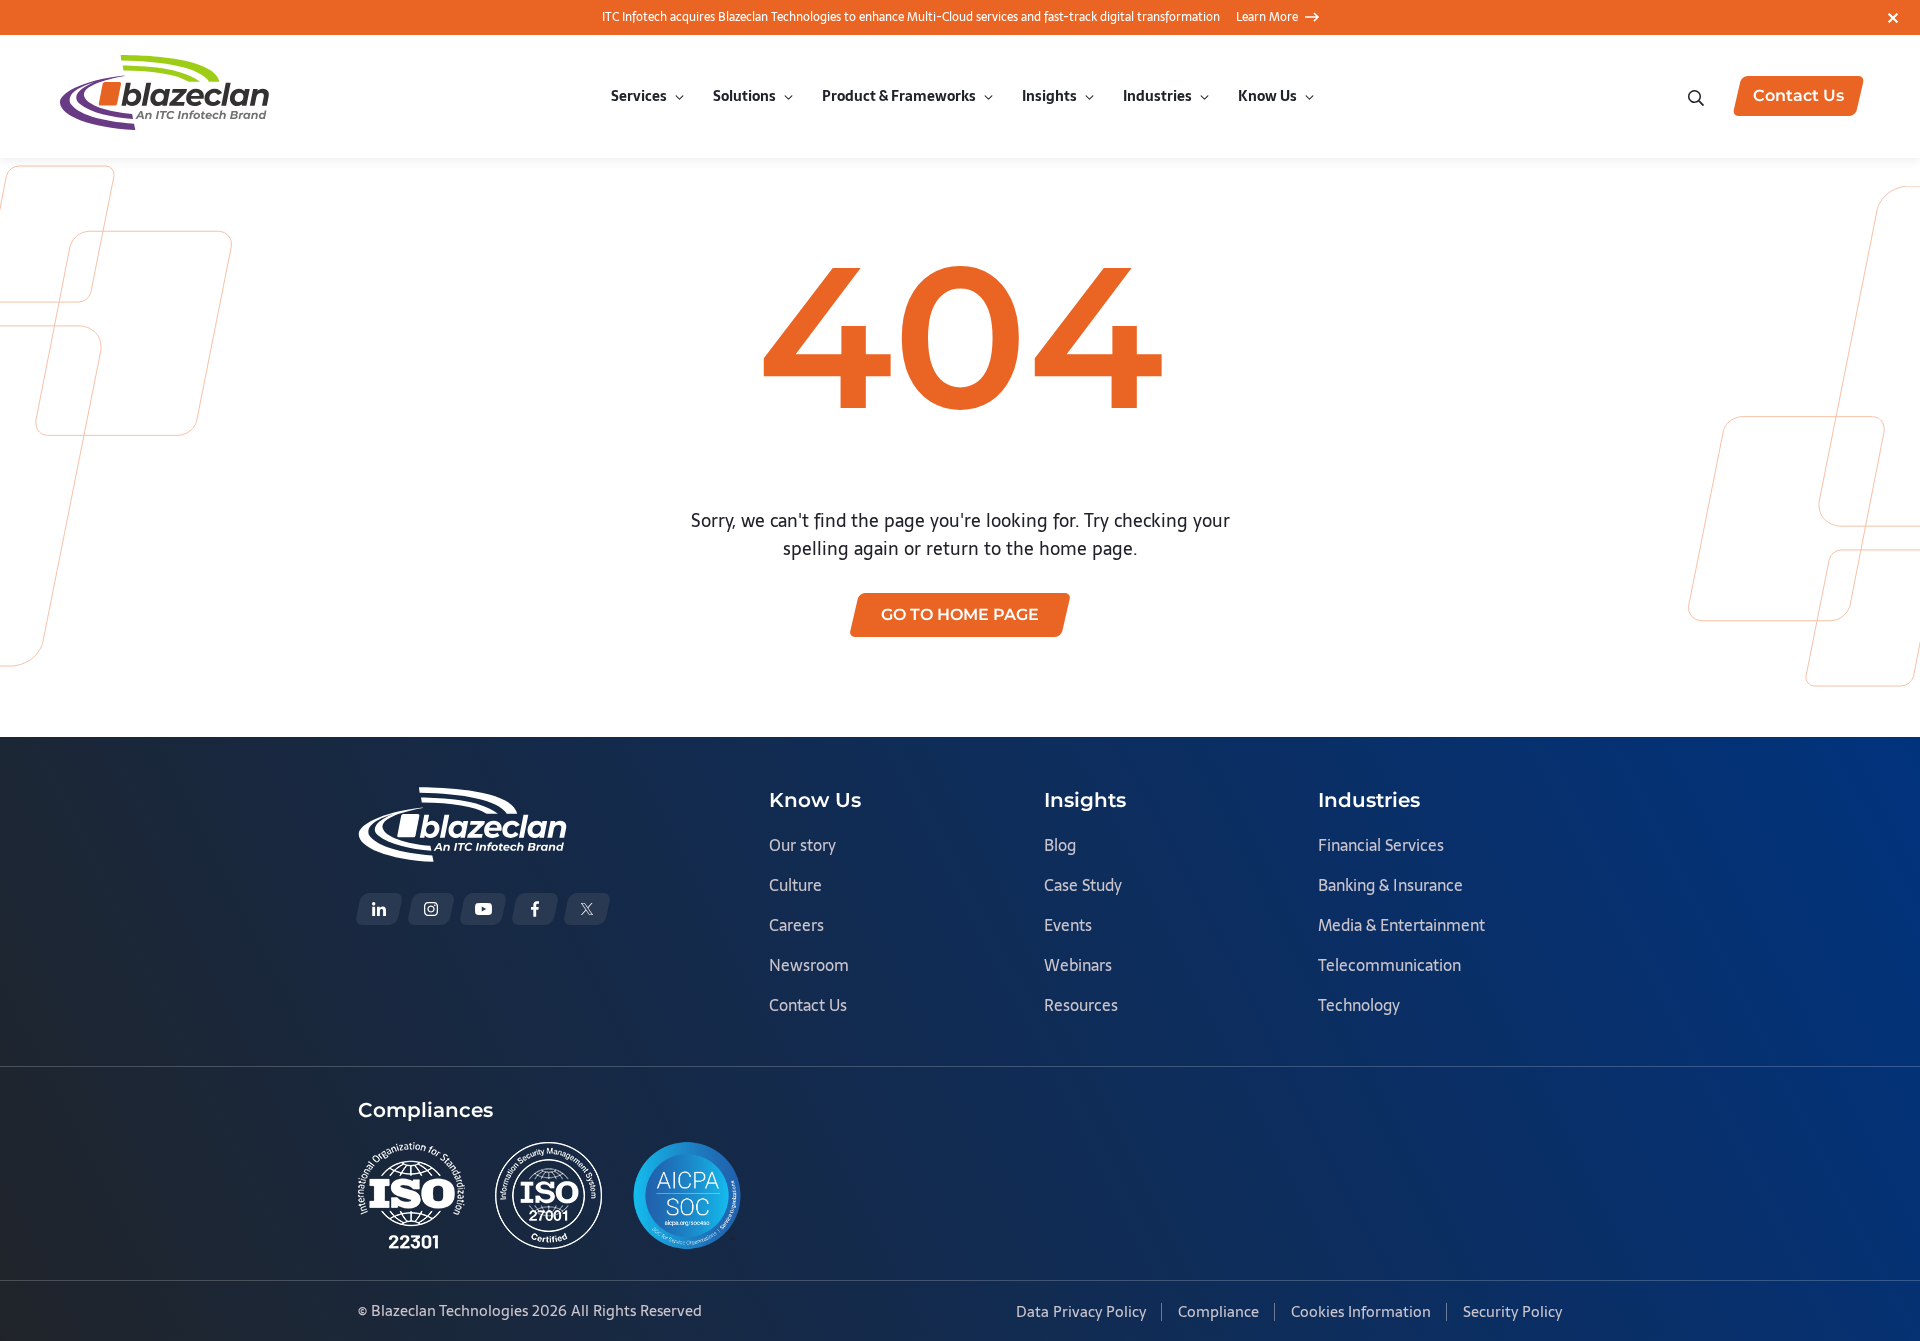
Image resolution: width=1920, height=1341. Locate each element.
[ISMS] (548, 1195)
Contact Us (808, 1005)
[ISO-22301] (411, 1195)
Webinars (1078, 965)
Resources (1081, 1005)
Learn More (1267, 17)
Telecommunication (1389, 965)
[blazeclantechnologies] (431, 909)
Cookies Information (1361, 1311)
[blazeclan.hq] (535, 909)
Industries (1157, 96)
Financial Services (1381, 845)
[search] (1698, 95)
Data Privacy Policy (1081, 1311)
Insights (1049, 96)
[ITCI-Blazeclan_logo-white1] (462, 800)
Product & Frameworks (899, 96)
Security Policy (1512, 1311)
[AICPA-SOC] (687, 1195)
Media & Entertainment (1401, 925)
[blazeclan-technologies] (379, 909)
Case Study (1083, 885)
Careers (796, 925)
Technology (1359, 1005)
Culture (795, 885)
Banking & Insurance (1390, 885)
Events (1068, 925)
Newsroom (809, 965)
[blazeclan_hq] (587, 909)
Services (639, 96)
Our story (802, 845)
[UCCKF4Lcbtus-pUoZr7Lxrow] (483, 909)
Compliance (1218, 1311)
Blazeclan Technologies (449, 1310)
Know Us (1267, 96)
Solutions (744, 96)
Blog (1060, 845)
